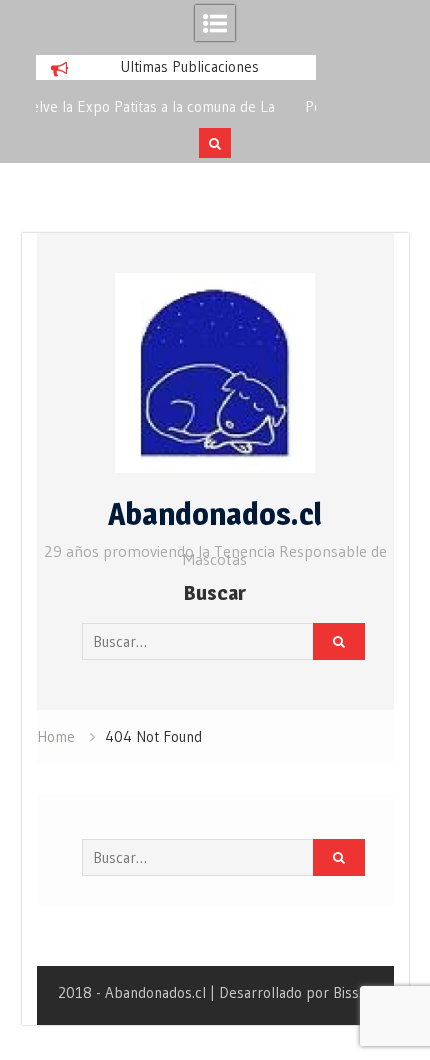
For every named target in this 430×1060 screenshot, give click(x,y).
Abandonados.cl (215, 514)
